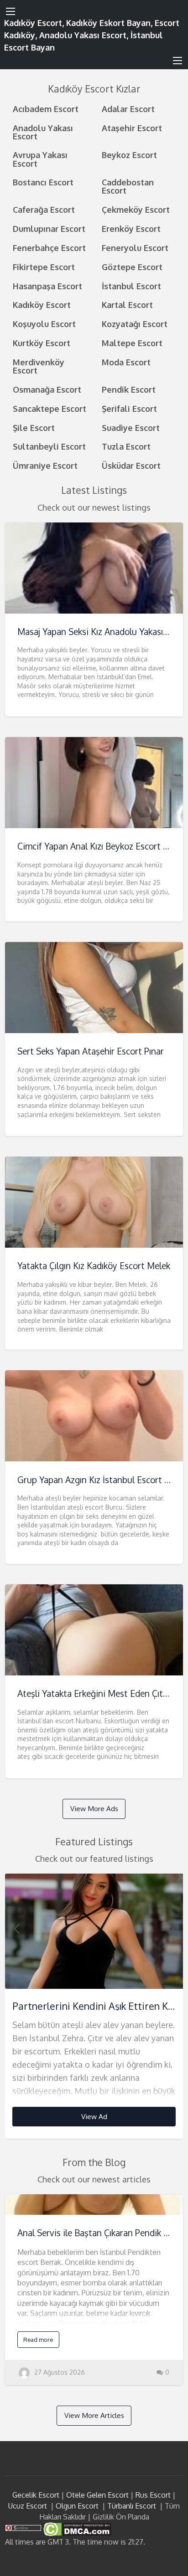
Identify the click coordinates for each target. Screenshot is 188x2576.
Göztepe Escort (132, 267)
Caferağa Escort (44, 209)
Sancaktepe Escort (50, 408)
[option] (94, 2006)
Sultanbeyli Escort (49, 446)
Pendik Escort (129, 389)
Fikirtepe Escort (44, 267)
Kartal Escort (127, 305)
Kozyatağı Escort (135, 324)
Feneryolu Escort (135, 248)
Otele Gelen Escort (97, 2495)
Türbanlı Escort (132, 2506)
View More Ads (94, 1808)
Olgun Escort (77, 2506)
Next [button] (172, 1928)
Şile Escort (34, 428)
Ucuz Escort (28, 2506)
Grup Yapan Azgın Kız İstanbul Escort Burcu (102, 1480)
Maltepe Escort (132, 343)
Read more (38, 2340)
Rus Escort (153, 2495)
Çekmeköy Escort (136, 209)
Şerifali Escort (129, 408)
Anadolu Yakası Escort (43, 132)
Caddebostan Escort (128, 186)
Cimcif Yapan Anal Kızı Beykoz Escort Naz (98, 846)
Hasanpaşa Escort (47, 286)
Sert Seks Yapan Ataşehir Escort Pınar (91, 1051)
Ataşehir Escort (132, 128)
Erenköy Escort (131, 228)
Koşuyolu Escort (44, 324)
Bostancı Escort (43, 182)
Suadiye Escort (131, 428)
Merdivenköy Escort (39, 366)
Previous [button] (16, 1928)
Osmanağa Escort (47, 389)
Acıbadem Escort (46, 109)
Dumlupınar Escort (49, 228)
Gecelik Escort (36, 2495)
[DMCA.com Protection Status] (76, 2529)
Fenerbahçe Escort (49, 248)
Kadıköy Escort (42, 305)
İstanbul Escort (131, 286)
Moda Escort (126, 362)
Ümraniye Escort (45, 465)
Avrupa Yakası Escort (40, 159)
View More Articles (94, 2415)
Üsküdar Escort (131, 465)
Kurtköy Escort (42, 343)
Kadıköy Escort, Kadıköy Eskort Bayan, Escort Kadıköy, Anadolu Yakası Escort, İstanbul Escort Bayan (92, 35)
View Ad (94, 2116)
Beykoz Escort (129, 155)
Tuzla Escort (126, 446)
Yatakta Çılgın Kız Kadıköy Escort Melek (94, 1266)
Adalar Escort (128, 109)
